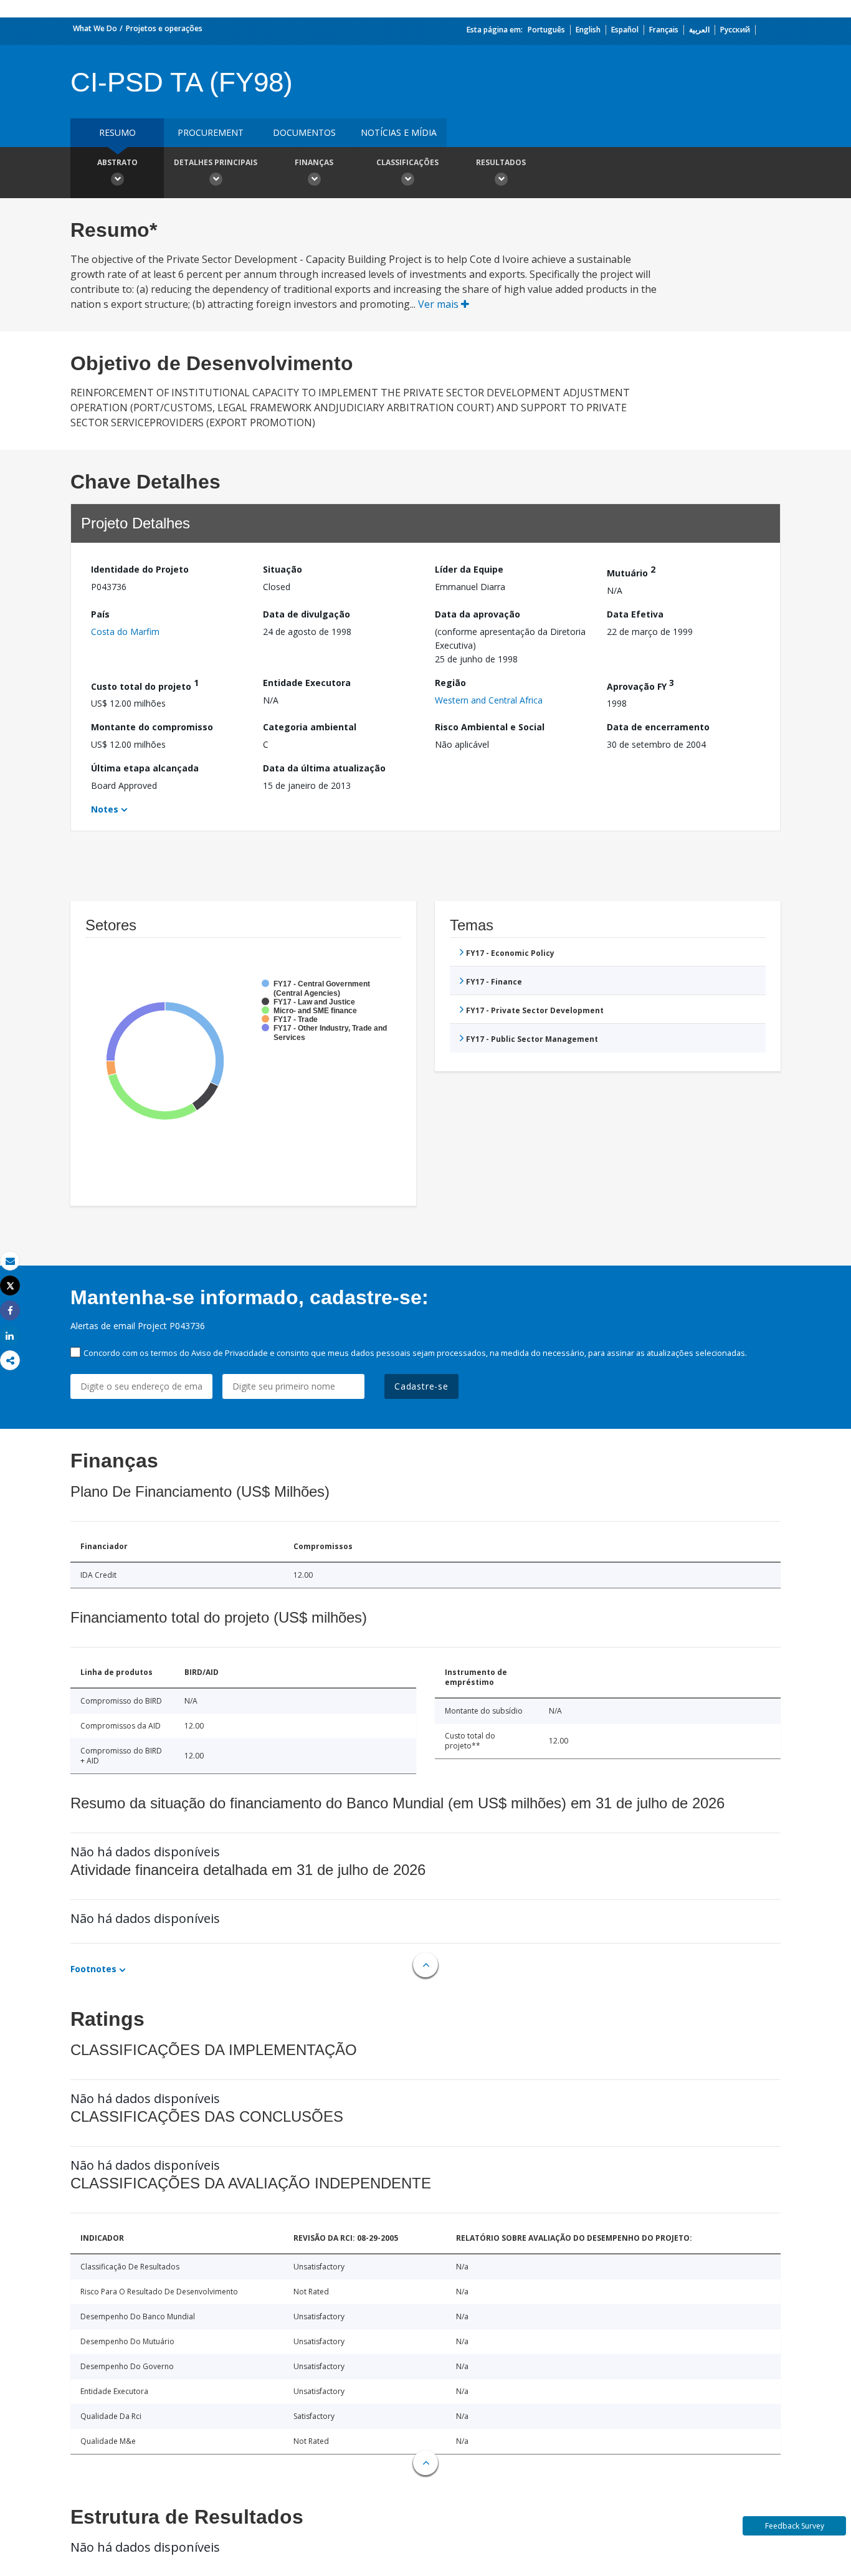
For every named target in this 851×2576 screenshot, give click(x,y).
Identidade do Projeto (140, 569)
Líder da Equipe (469, 569)
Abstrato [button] (117, 162)
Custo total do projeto (145, 685)
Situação (283, 569)
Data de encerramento (658, 727)
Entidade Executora (307, 683)
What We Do (95, 28)
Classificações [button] (407, 162)
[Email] (10, 1261)
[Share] (10, 1311)
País (100, 614)
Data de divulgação (307, 614)
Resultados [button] (501, 162)
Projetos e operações (164, 28)
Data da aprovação (478, 614)
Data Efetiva (635, 614)
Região (450, 683)
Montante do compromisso (152, 727)
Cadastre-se (421, 1386)
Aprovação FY (640, 685)
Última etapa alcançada (145, 768)
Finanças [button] (314, 162)
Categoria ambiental (310, 727)
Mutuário (631, 571)
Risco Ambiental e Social (490, 727)
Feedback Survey (795, 2526)
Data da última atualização (324, 768)
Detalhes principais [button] (216, 162)
